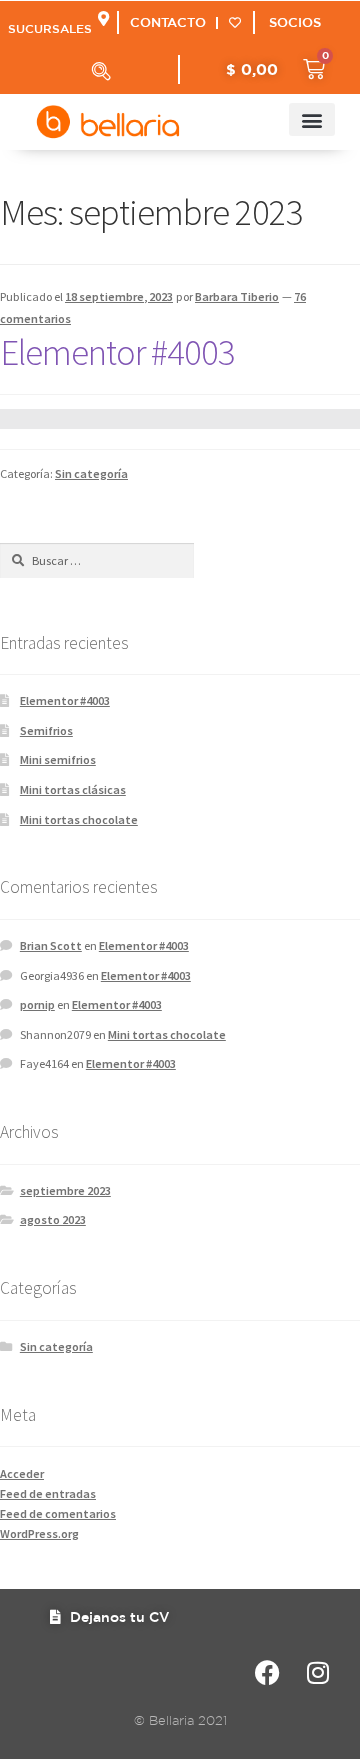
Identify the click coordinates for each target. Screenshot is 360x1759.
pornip (37, 1004)
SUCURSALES (50, 28)
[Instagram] (317, 1672)
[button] (312, 119)
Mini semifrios (58, 759)
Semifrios (46, 730)
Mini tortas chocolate (79, 819)
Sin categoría (91, 473)
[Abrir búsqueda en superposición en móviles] (101, 71)
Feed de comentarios (58, 1513)
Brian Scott (51, 945)
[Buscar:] (97, 560)
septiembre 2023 (65, 1190)
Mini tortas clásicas (73, 789)
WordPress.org (39, 1533)
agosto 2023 (53, 1219)
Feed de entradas (48, 1493)
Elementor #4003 (117, 352)
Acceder (22, 1473)
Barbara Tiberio (237, 296)
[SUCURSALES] (103, 18)
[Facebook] (267, 1672)
